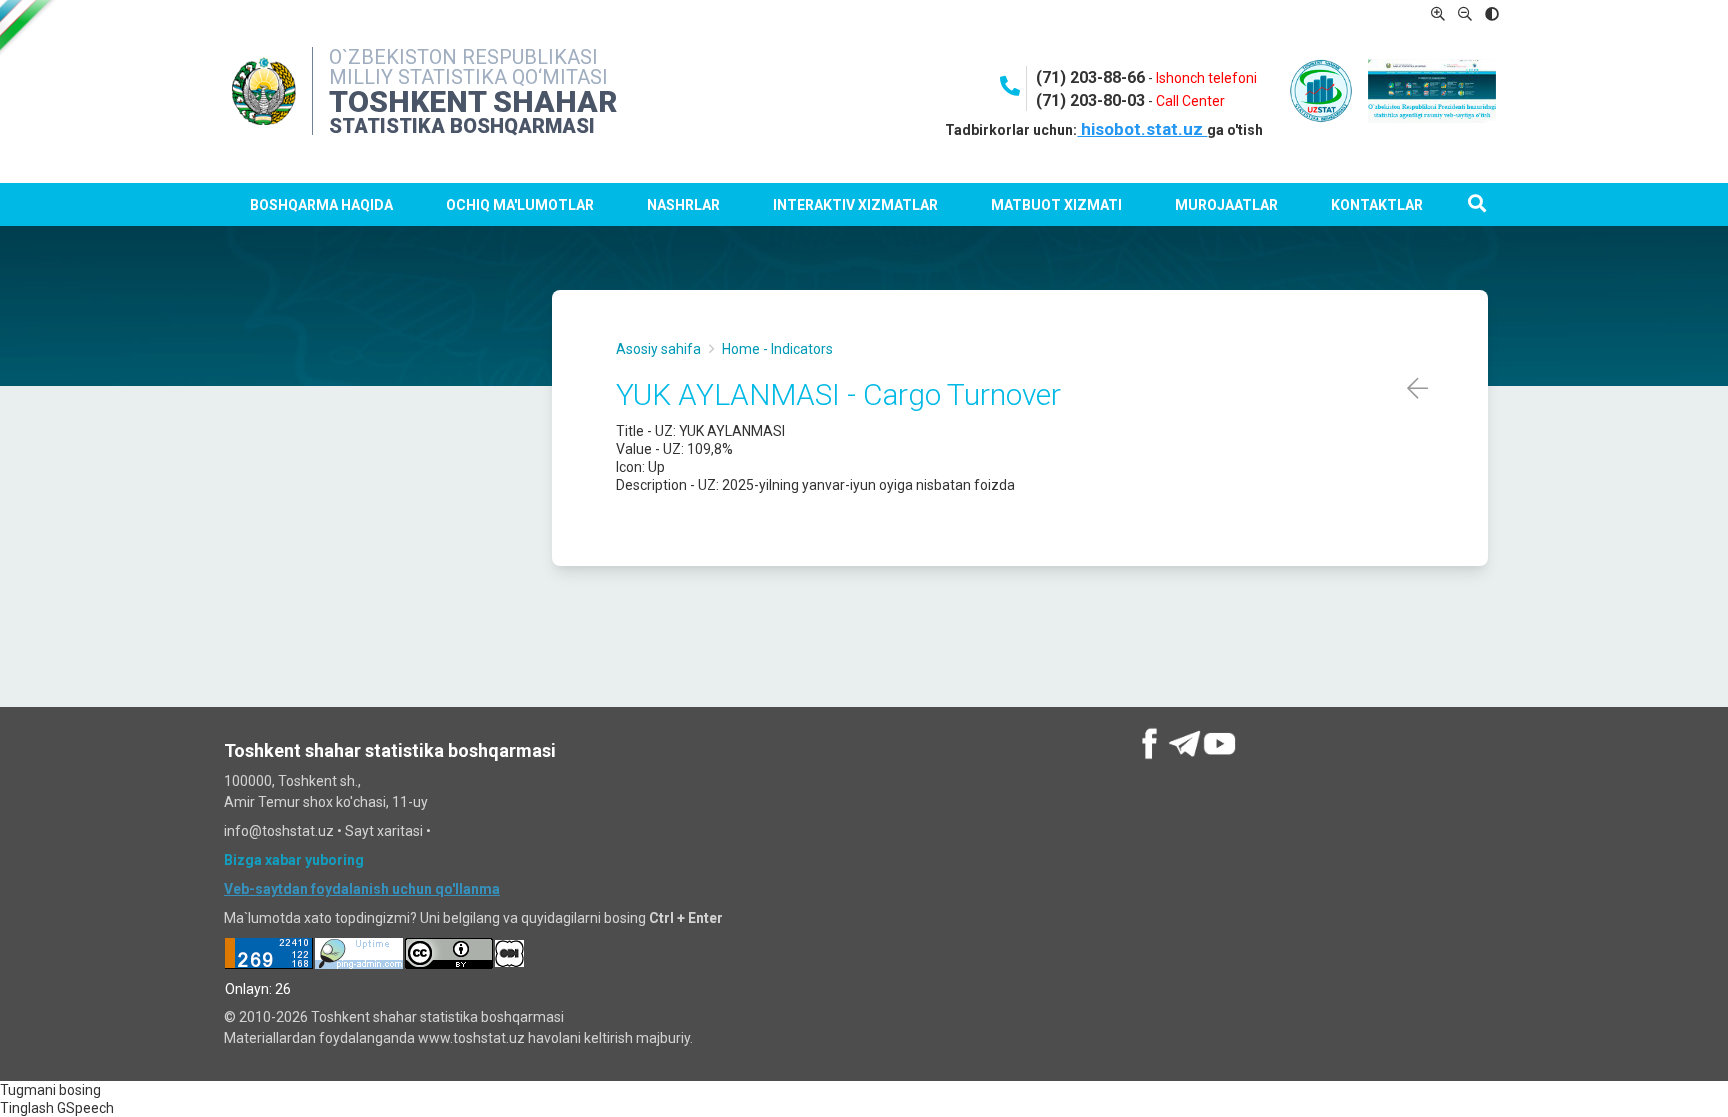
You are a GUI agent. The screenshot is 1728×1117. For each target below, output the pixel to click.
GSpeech (85, 1108)
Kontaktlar (1377, 205)
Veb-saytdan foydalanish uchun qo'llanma (362, 889)
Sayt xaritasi (384, 831)
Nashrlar (683, 205)
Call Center (1190, 101)
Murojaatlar (1226, 205)
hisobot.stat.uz (1142, 129)
